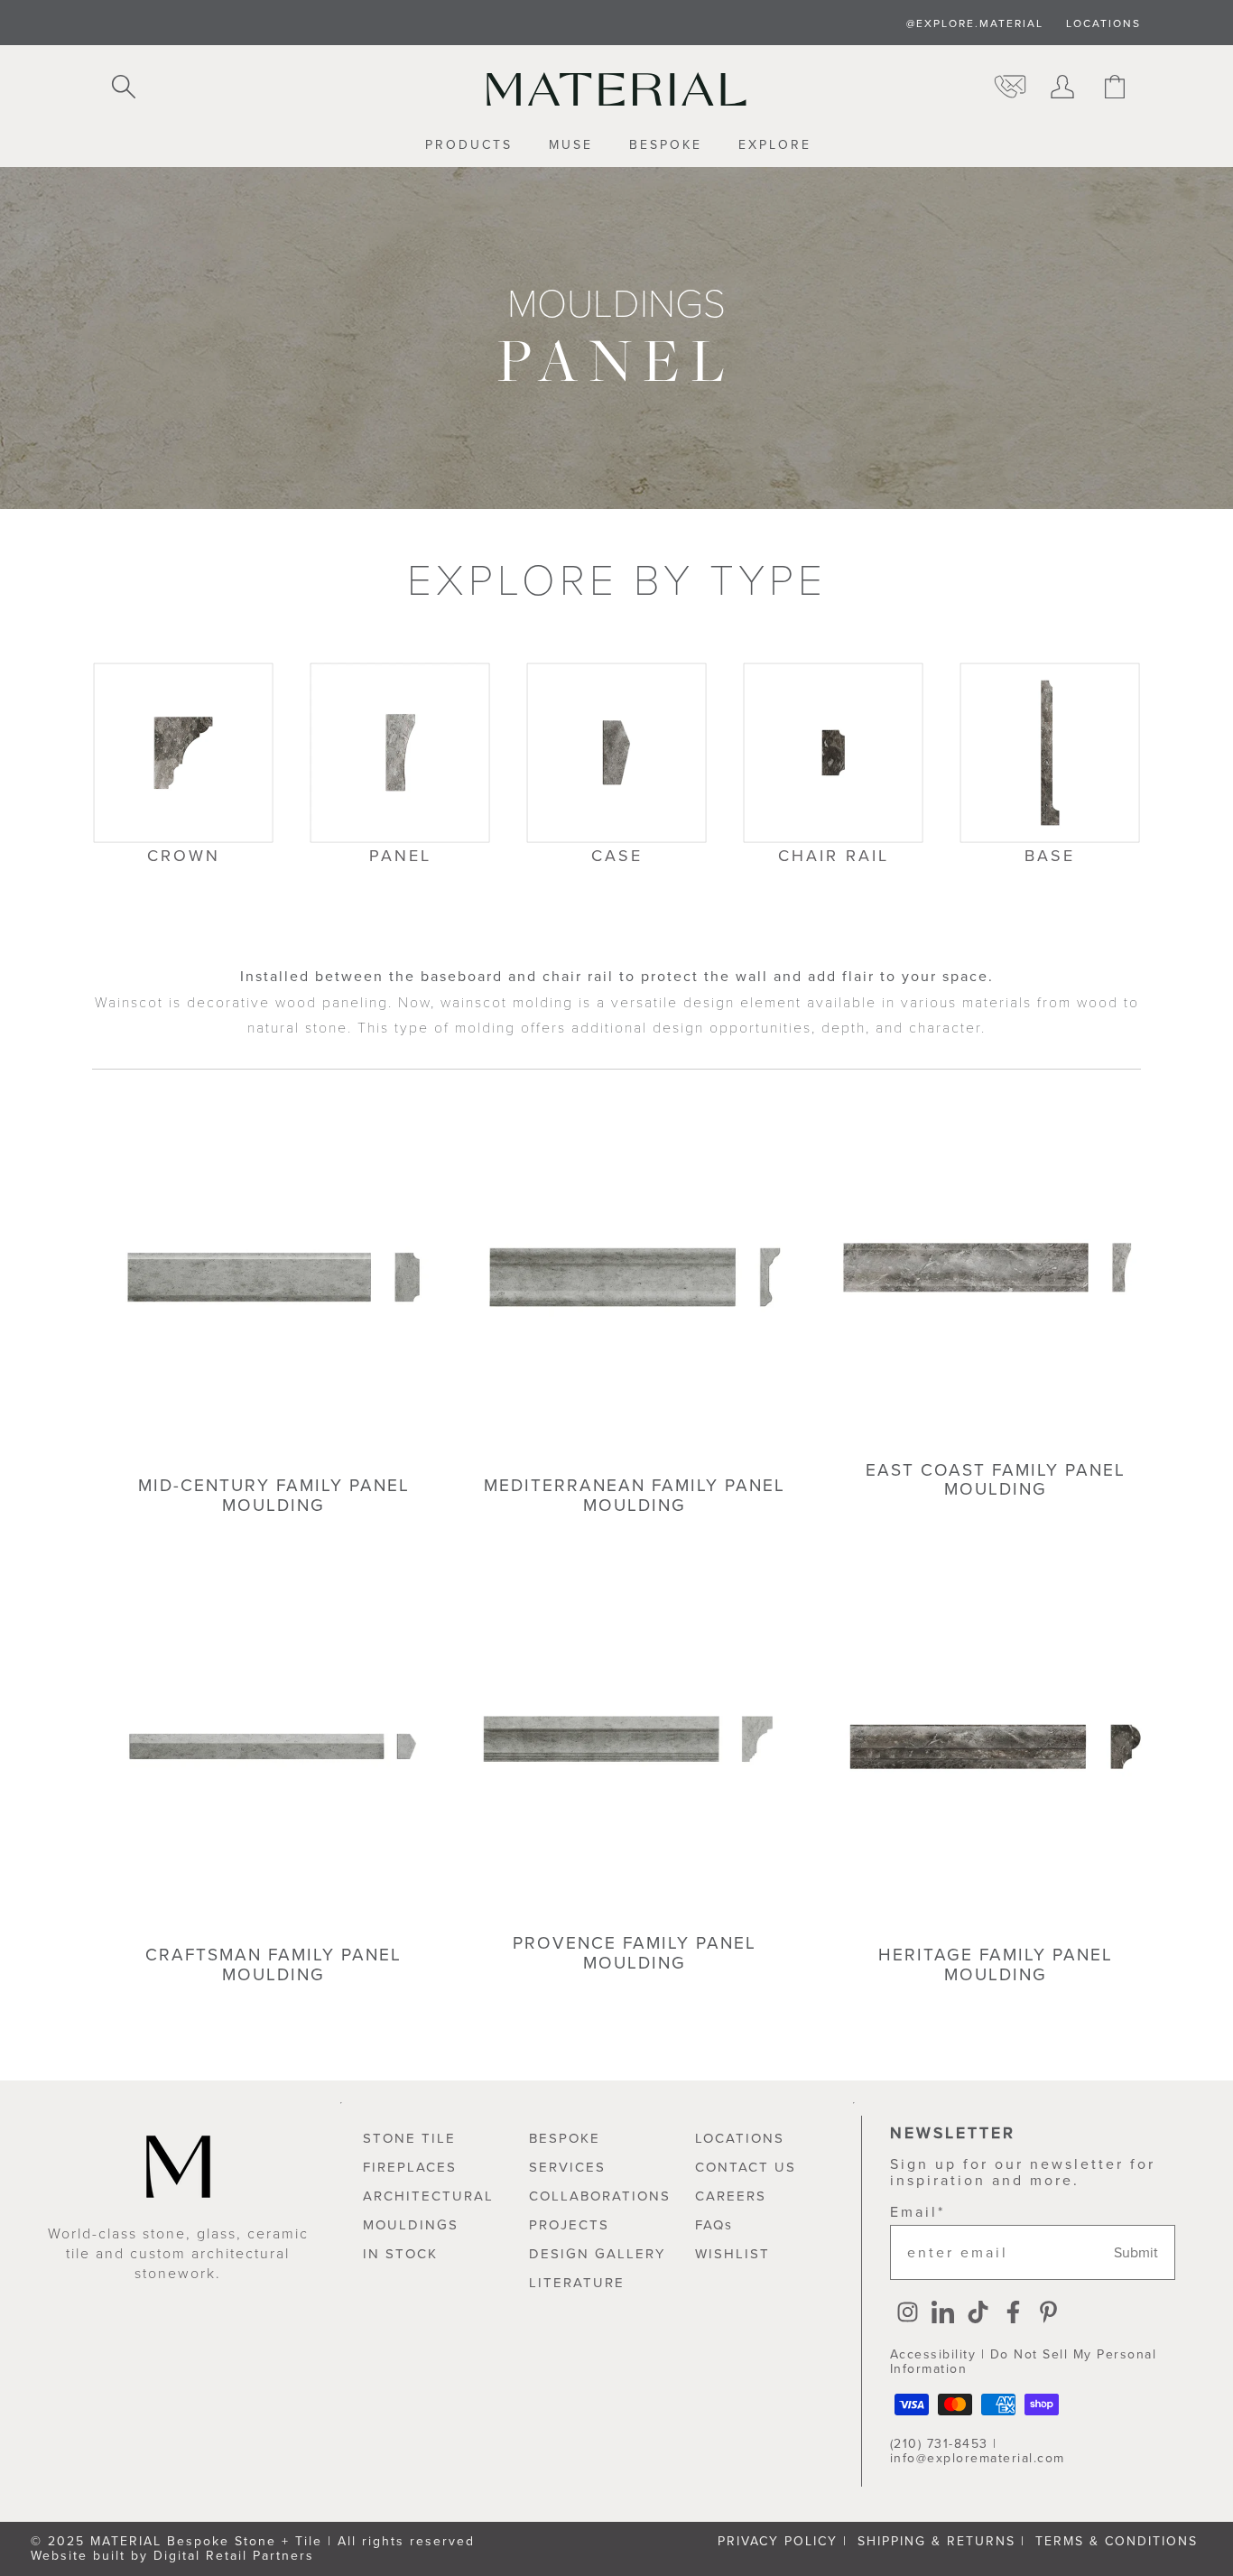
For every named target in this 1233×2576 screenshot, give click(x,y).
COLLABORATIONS (600, 2196)
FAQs (714, 2225)
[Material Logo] (616, 89)
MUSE (571, 146)
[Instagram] (908, 2314)
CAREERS (731, 2196)
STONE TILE (409, 2138)
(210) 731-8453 (939, 2444)
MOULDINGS (411, 2225)
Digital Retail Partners (234, 2556)
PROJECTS (569, 2225)
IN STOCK (400, 2254)
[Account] (1062, 88)
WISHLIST (732, 2254)
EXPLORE (775, 146)
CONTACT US (746, 2167)
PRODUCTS (469, 146)
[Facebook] (1013, 2314)
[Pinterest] (1048, 2314)
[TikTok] (978, 2314)
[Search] (124, 88)
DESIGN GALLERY (597, 2254)
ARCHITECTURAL (428, 2196)
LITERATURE (577, 2283)
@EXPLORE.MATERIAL (975, 23)
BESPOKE (666, 146)
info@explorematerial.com (978, 2458)
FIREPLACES (410, 2167)
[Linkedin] (943, 2314)
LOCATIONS (1103, 23)
